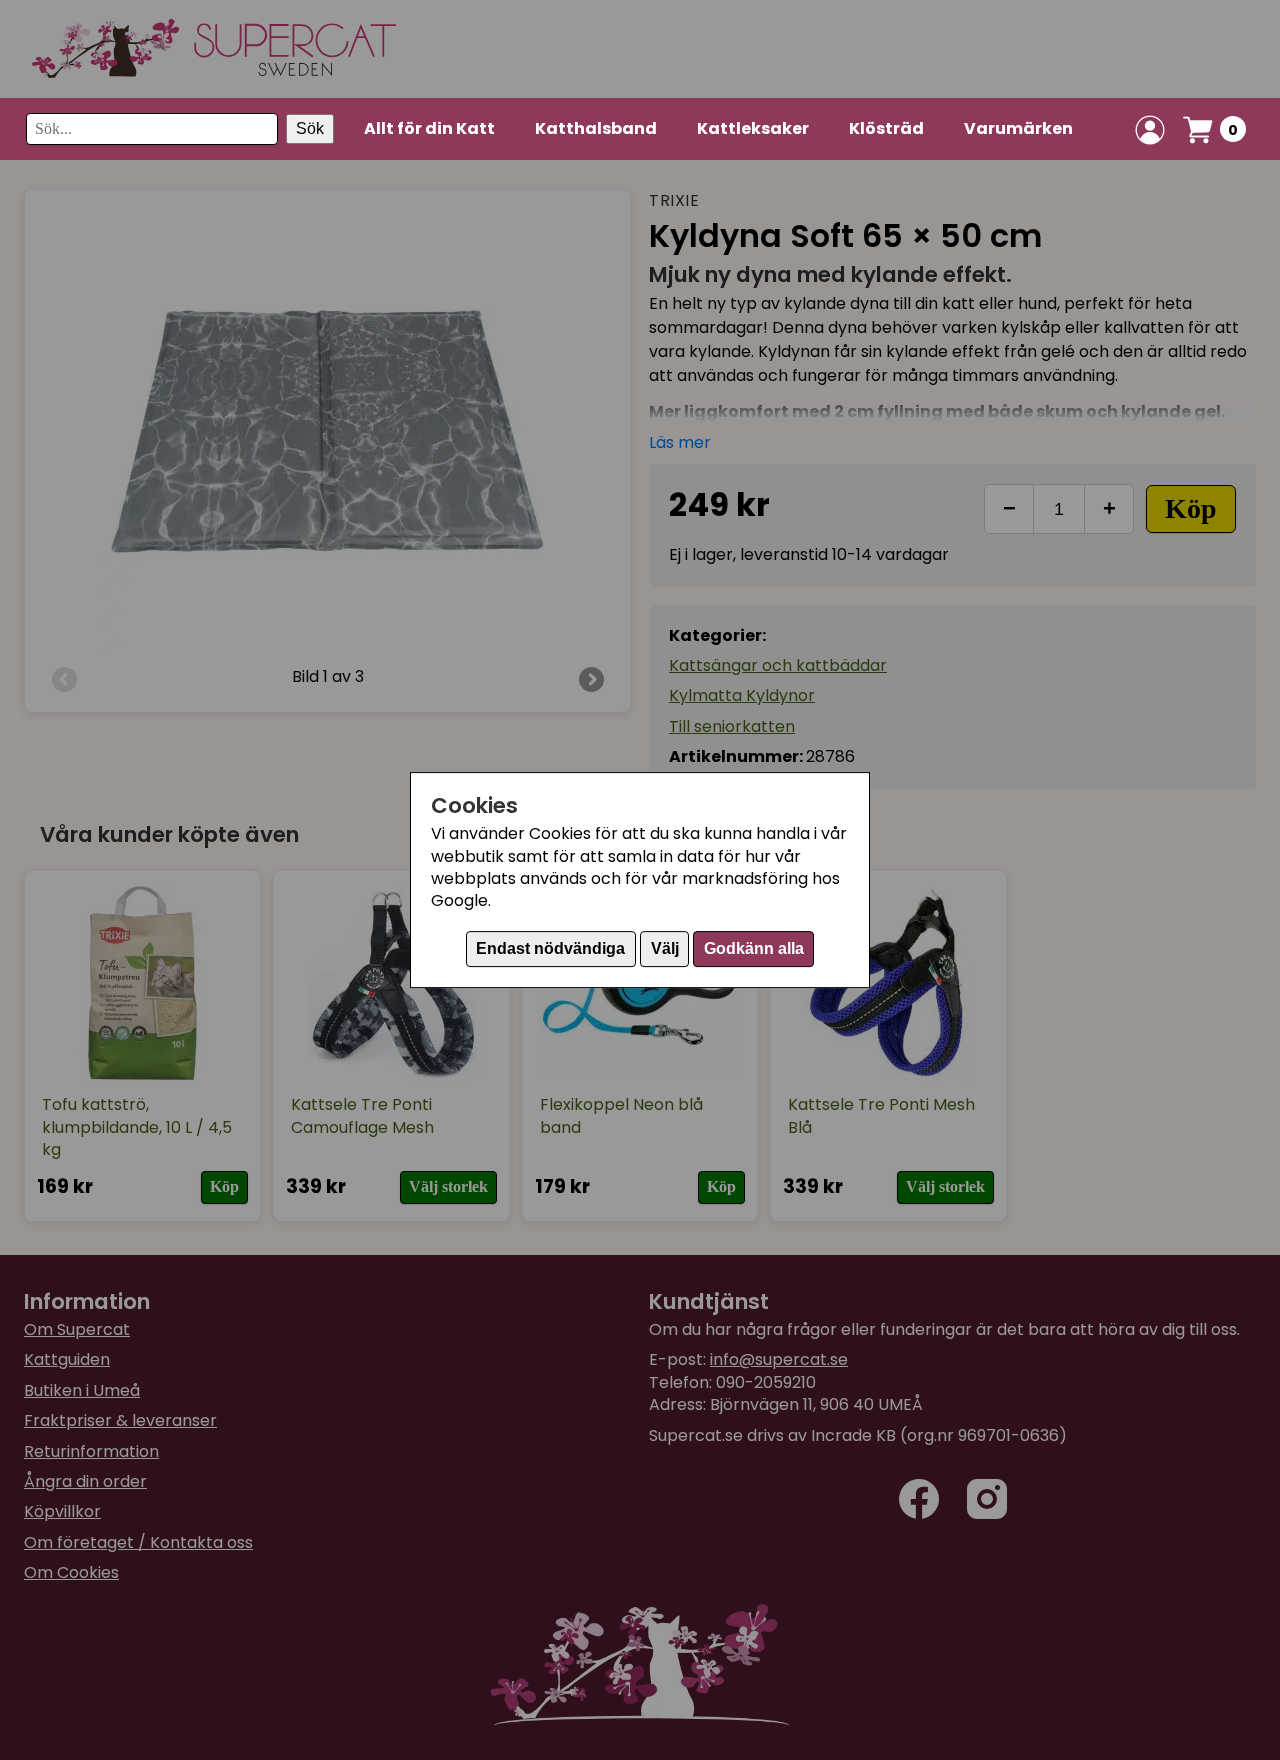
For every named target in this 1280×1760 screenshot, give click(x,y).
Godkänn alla (754, 948)
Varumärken (1018, 128)
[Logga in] (1150, 130)
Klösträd (886, 128)
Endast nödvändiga (550, 948)
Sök (310, 129)
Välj (665, 948)
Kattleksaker (753, 128)
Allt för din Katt (429, 128)
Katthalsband (596, 128)
